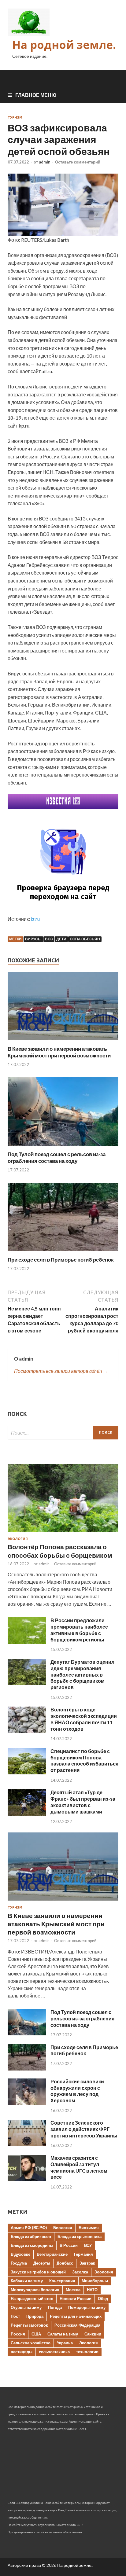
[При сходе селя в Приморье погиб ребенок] (63, 1253)
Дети (61, 939)
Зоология (104, 2272)
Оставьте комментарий (78, 162)
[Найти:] (63, 1433)
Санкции (93, 2334)
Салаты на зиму (63, 2334)
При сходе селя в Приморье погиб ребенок (61, 1260)
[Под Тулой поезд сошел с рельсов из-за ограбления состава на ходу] (63, 1147)
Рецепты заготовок (29, 2325)
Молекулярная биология (35, 2290)
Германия (83, 2254)
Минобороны (95, 2281)
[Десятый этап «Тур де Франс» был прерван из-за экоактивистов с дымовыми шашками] (27, 1814)
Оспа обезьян (85, 939)
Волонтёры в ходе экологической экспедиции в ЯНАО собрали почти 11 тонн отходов (84, 1719)
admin (45, 162)
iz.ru (35, 919)
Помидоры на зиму (87, 2307)
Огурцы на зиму (26, 2307)
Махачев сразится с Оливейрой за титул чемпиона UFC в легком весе (79, 2167)
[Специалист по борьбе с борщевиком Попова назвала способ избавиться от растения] (27, 1772)
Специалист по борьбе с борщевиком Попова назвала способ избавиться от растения (84, 1760)
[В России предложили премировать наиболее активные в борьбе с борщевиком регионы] (27, 1642)
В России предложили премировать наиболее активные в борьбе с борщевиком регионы (79, 1630)
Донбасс (65, 2263)
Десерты (42, 2263)
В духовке (20, 2254)
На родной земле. (64, 45)
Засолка (80, 2272)
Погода (55, 2307)
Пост (15, 2316)
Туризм (15, 117)
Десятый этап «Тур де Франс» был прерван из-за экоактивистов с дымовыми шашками (83, 1802)
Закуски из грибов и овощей (38, 2272)
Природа (35, 2316)
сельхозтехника (54, 2352)
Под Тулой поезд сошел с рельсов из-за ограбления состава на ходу (57, 1158)
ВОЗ (49, 939)
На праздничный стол (32, 2299)
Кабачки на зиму (27, 2281)
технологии (87, 2352)
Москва (73, 2290)
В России (69, 2245)
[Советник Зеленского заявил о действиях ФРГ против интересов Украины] (27, 2144)
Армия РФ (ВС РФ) (29, 2228)
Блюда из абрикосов (31, 2236)
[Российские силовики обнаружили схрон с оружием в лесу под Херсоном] (27, 2103)
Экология (18, 1539)
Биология (63, 2228)
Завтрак (87, 2263)
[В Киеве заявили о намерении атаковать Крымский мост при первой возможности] (63, 1042)
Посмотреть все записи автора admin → (61, 1371)
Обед (103, 2299)
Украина (65, 2343)
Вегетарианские (52, 2254)
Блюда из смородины (32, 2245)
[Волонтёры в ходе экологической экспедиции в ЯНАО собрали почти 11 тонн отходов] (27, 1731)
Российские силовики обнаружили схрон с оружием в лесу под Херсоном (77, 2091)
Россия (18, 2334)
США (36, 2334)
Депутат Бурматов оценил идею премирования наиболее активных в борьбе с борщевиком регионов (82, 1674)
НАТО (92, 2290)
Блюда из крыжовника (80, 2236)
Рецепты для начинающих (76, 2316)
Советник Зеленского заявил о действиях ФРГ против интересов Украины (84, 2129)
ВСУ (88, 2245)
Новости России (76, 2299)
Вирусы (33, 939)
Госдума (19, 2263)
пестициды (22, 2352)
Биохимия (89, 2228)
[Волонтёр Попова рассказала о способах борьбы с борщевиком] (63, 1533)
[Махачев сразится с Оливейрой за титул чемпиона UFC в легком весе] (27, 2179)
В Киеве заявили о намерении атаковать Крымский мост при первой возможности (59, 1052)
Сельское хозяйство (31, 2343)
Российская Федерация (78, 2325)
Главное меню (36, 95)
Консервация (62, 2281)
